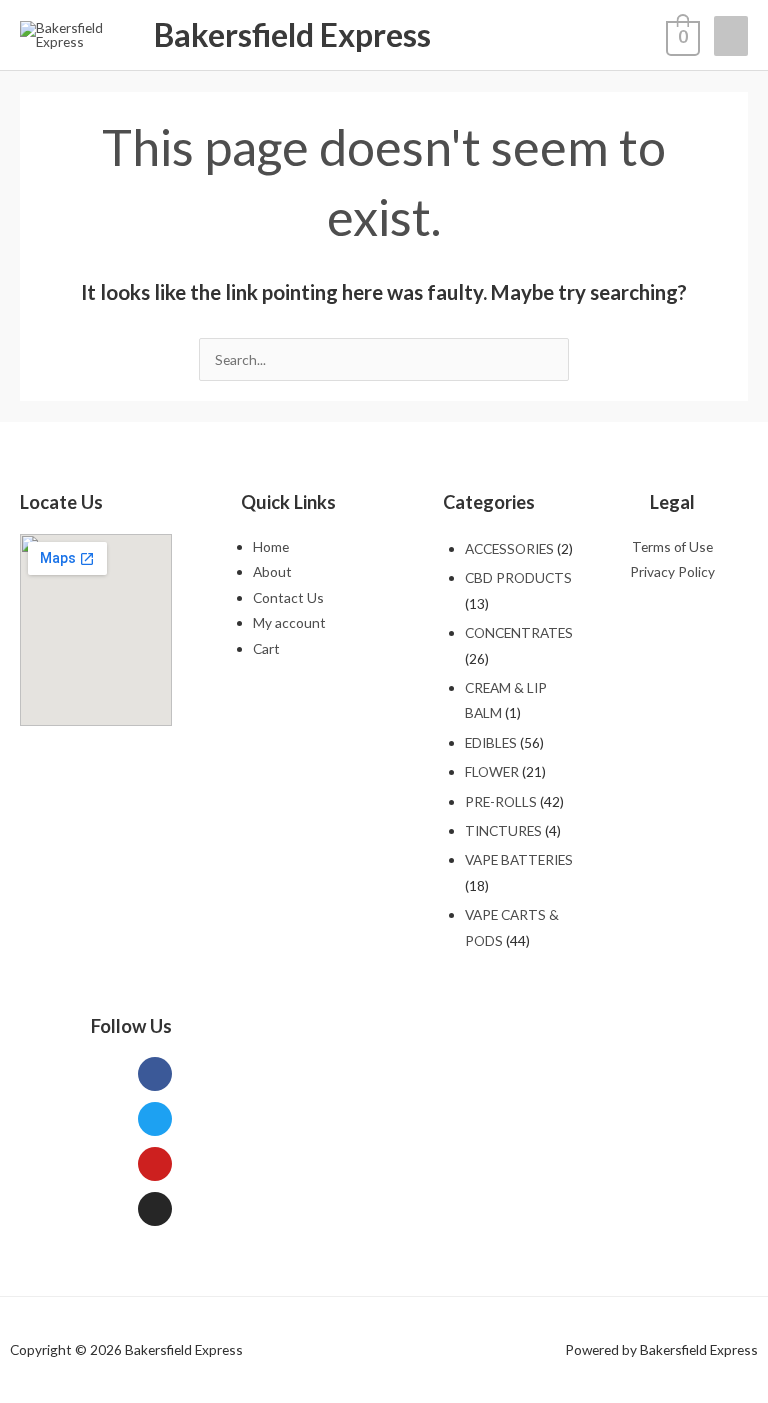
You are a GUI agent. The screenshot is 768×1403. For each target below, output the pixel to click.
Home (271, 546)
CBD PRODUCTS (518, 577)
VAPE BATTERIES (519, 859)
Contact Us (288, 597)
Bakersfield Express (292, 34)
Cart (266, 648)
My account (289, 622)
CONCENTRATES (519, 632)
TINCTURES (503, 830)
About (272, 571)
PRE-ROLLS (501, 801)
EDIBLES (491, 742)
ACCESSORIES (509, 548)
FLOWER (492, 771)
